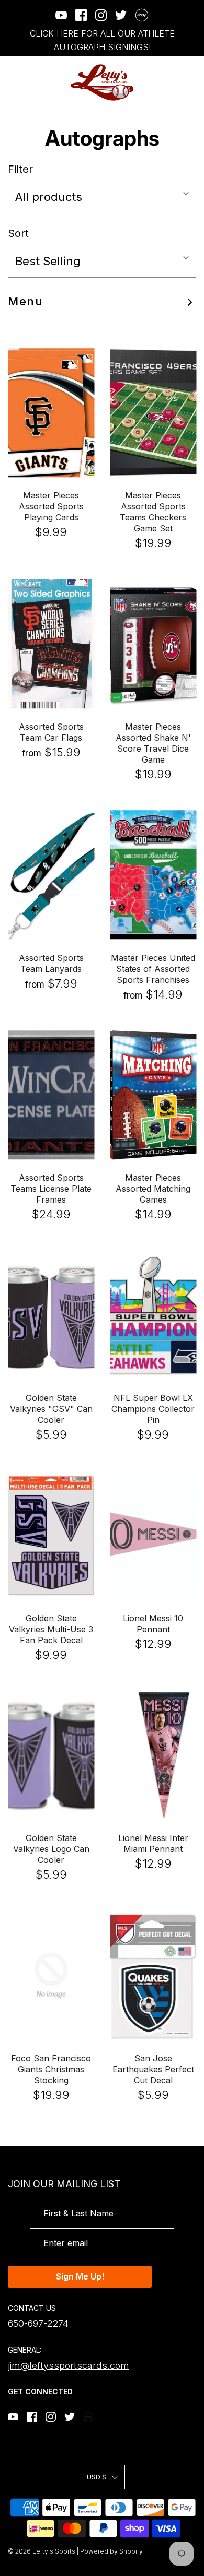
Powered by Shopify (111, 2551)
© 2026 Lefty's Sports (42, 2551)
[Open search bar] (161, 83)
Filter (20, 169)
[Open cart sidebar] (190, 83)
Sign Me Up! (80, 2276)
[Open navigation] (14, 83)
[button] (102, 197)
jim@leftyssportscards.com (69, 2365)
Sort (18, 233)
